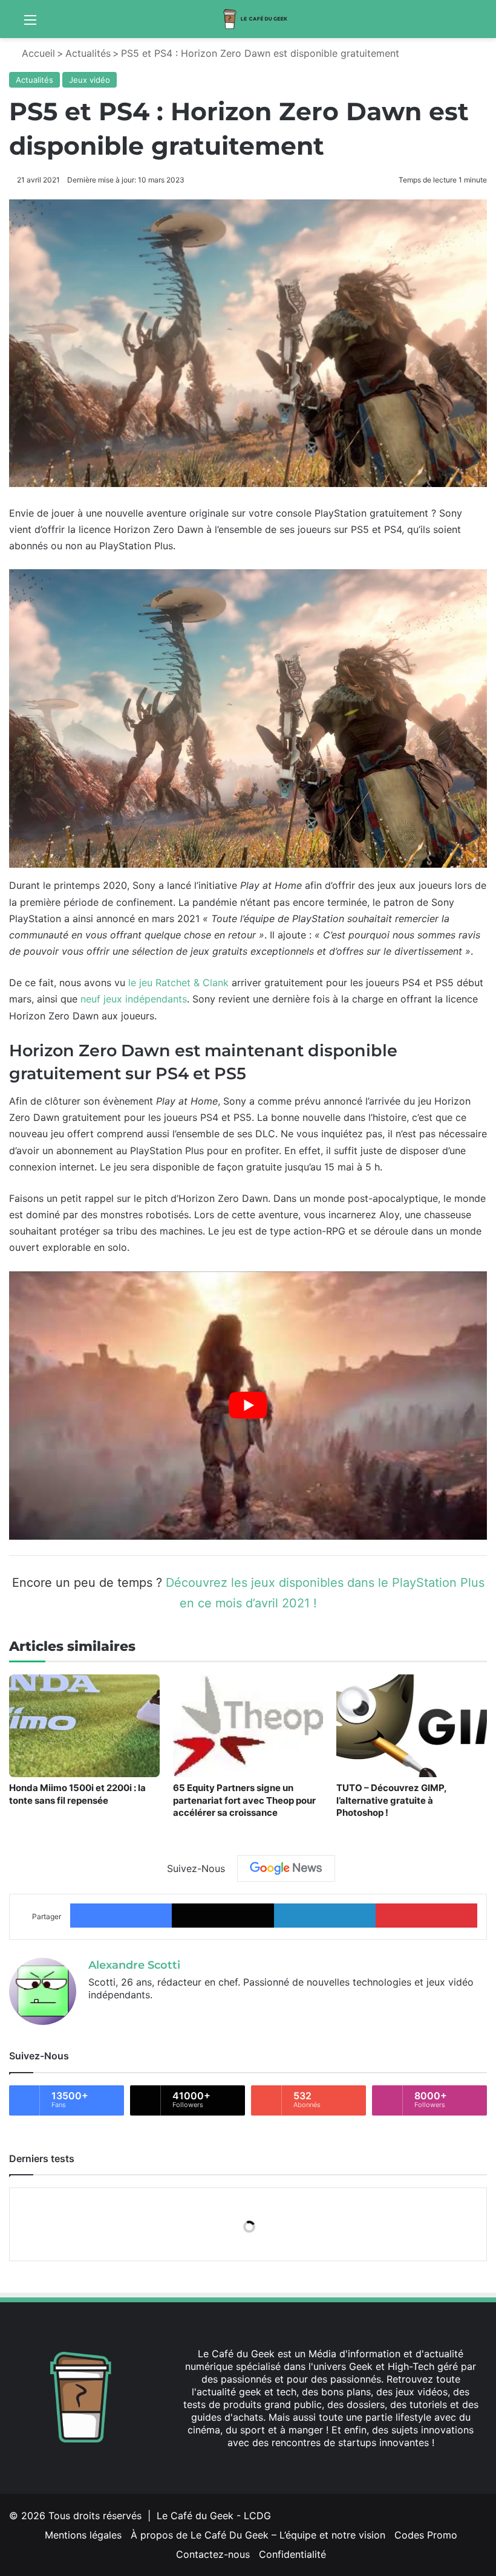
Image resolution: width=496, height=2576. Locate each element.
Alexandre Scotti (134, 1965)
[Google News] (286, 1868)
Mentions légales (83, 2535)
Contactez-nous (213, 2554)
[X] (96, 2015)
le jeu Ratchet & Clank (178, 983)
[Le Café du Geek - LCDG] (256, 19)
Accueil (37, 53)
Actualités (88, 53)
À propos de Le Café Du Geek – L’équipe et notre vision (258, 2535)
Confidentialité (292, 2554)
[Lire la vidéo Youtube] (248, 1406)
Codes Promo (426, 2535)
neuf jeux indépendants (134, 999)
